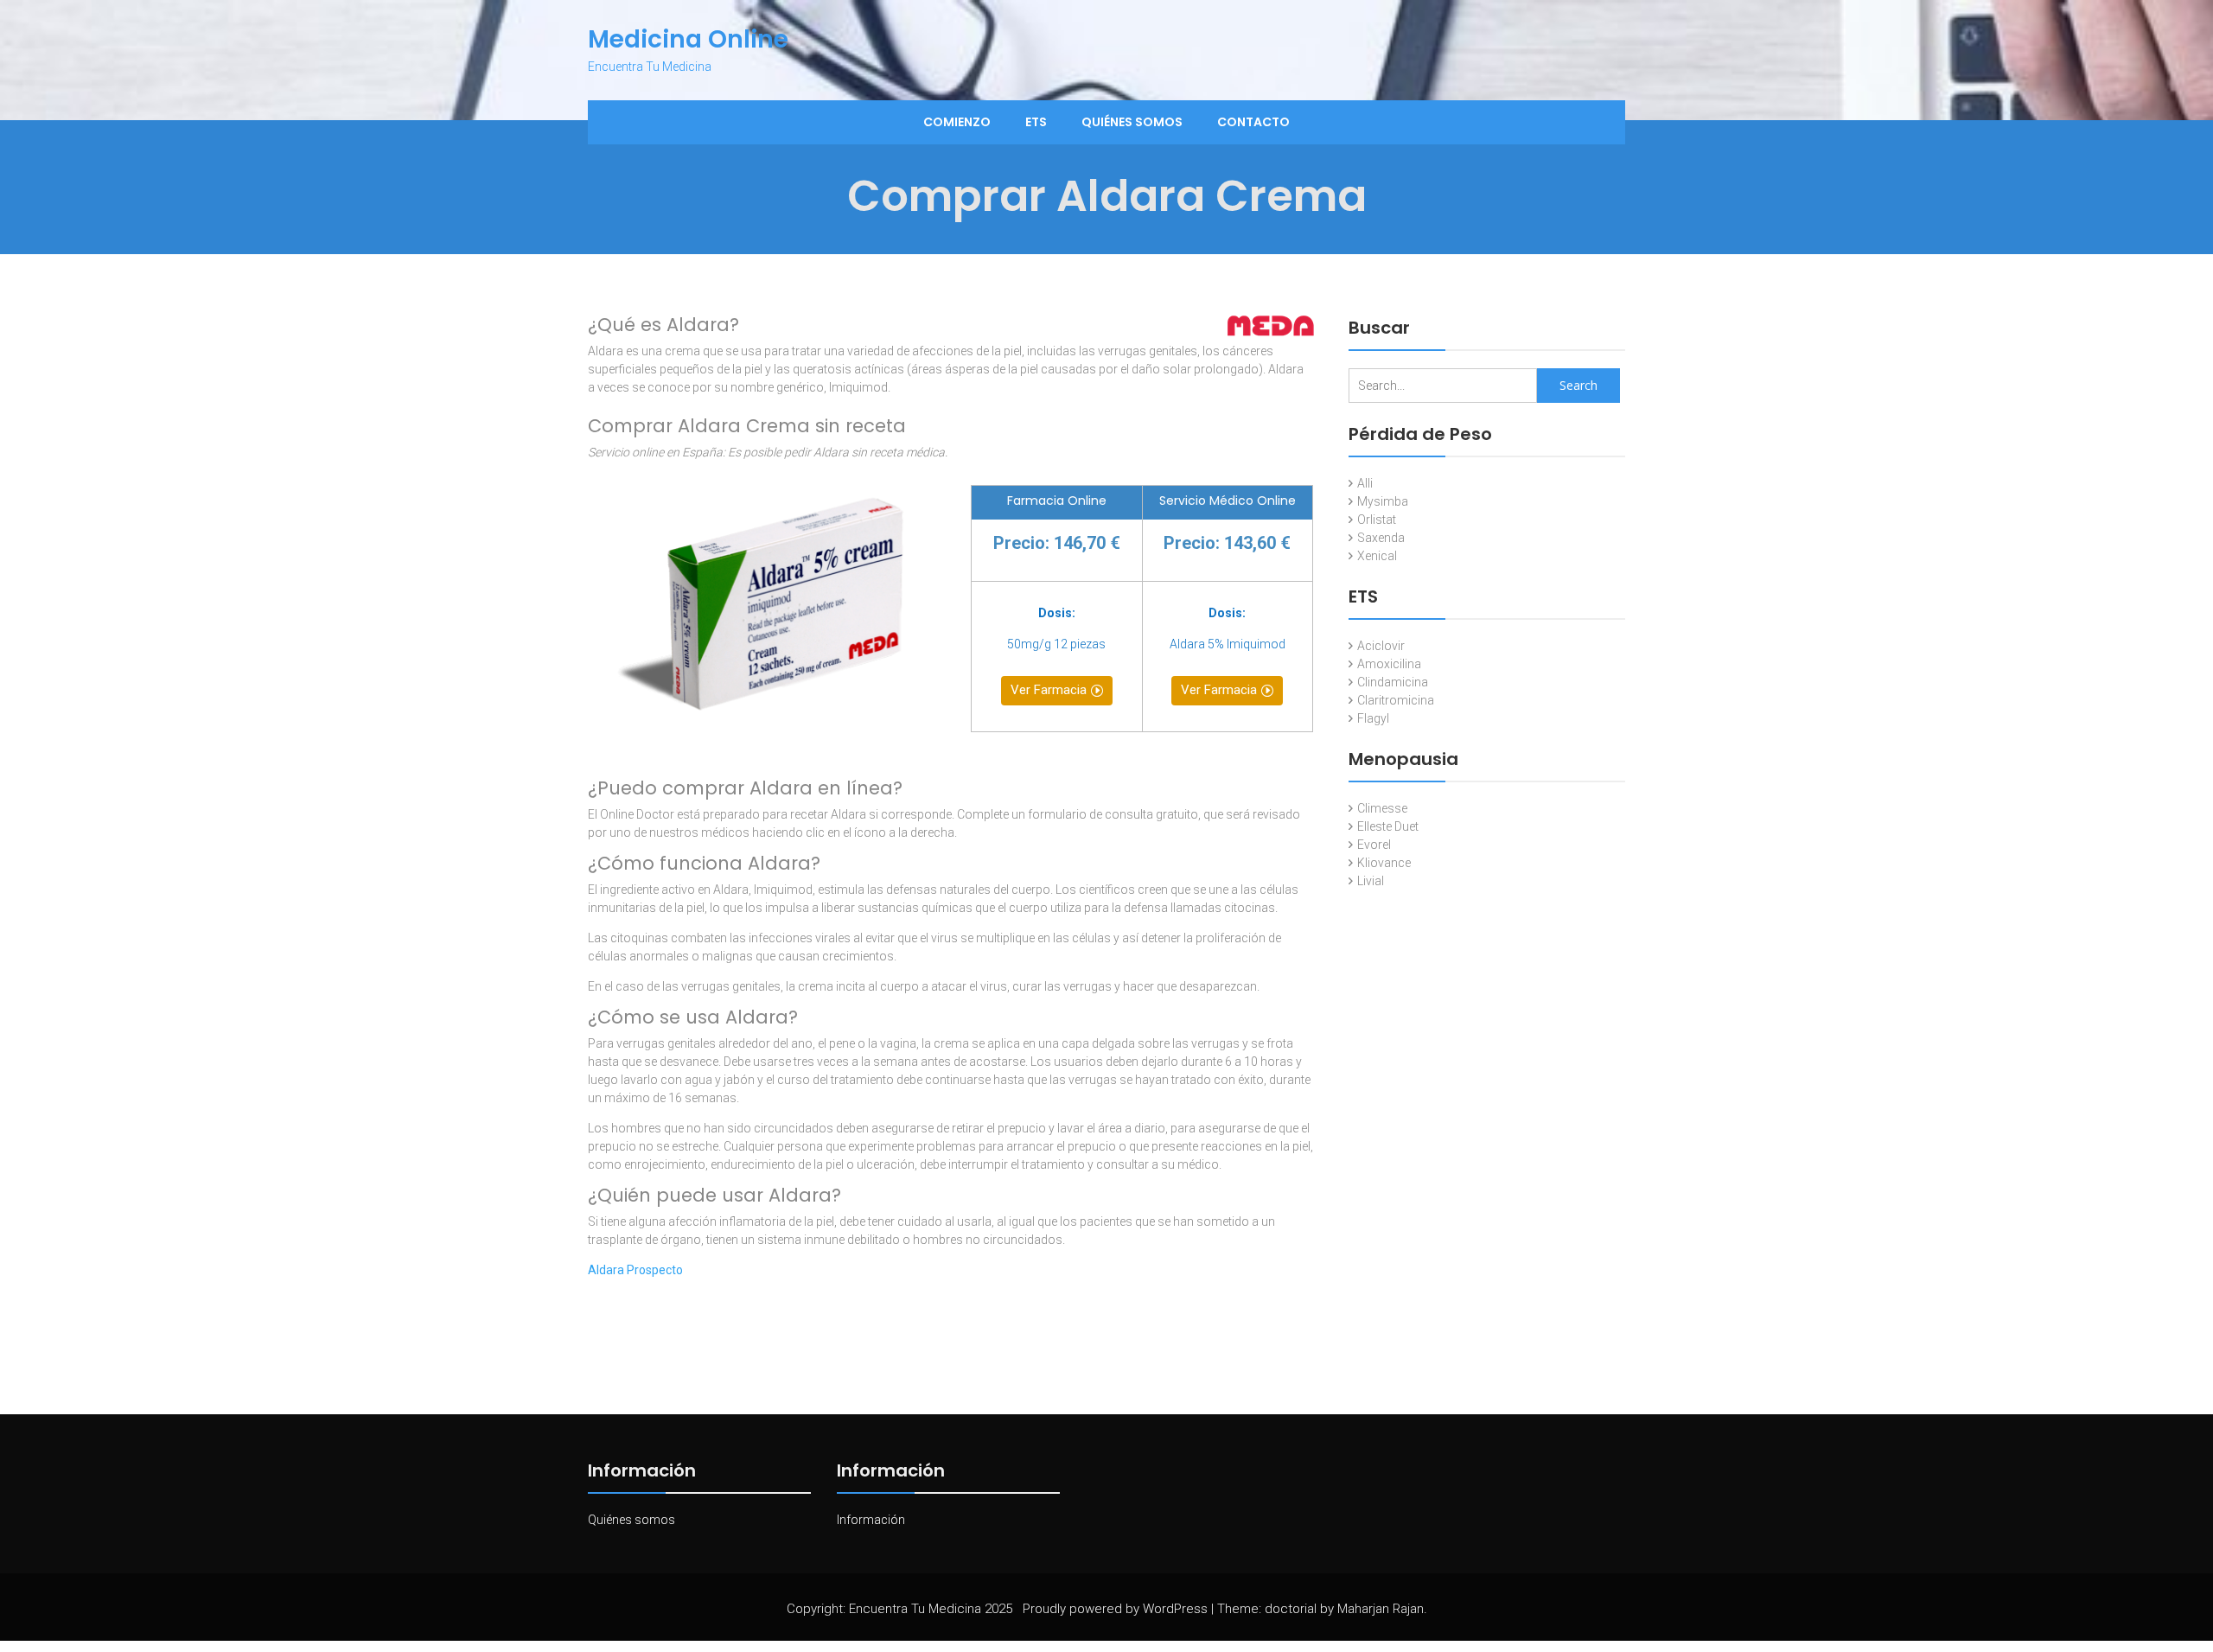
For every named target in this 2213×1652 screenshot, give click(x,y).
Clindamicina (1393, 682)
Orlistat (1377, 520)
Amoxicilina (1389, 664)
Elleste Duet (1388, 826)
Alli (1365, 483)
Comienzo (957, 122)
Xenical (1377, 556)
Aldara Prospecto (635, 1270)
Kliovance (1384, 863)
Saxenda (1381, 538)
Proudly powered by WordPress (1115, 1609)
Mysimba (1383, 501)
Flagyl (1373, 718)
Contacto (1253, 122)
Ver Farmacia (1049, 690)
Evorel (1374, 845)
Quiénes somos (1132, 122)
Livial (1371, 881)
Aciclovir (1381, 646)
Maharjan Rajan (1381, 1609)
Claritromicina (1396, 700)
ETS (1036, 122)
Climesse (1382, 808)
